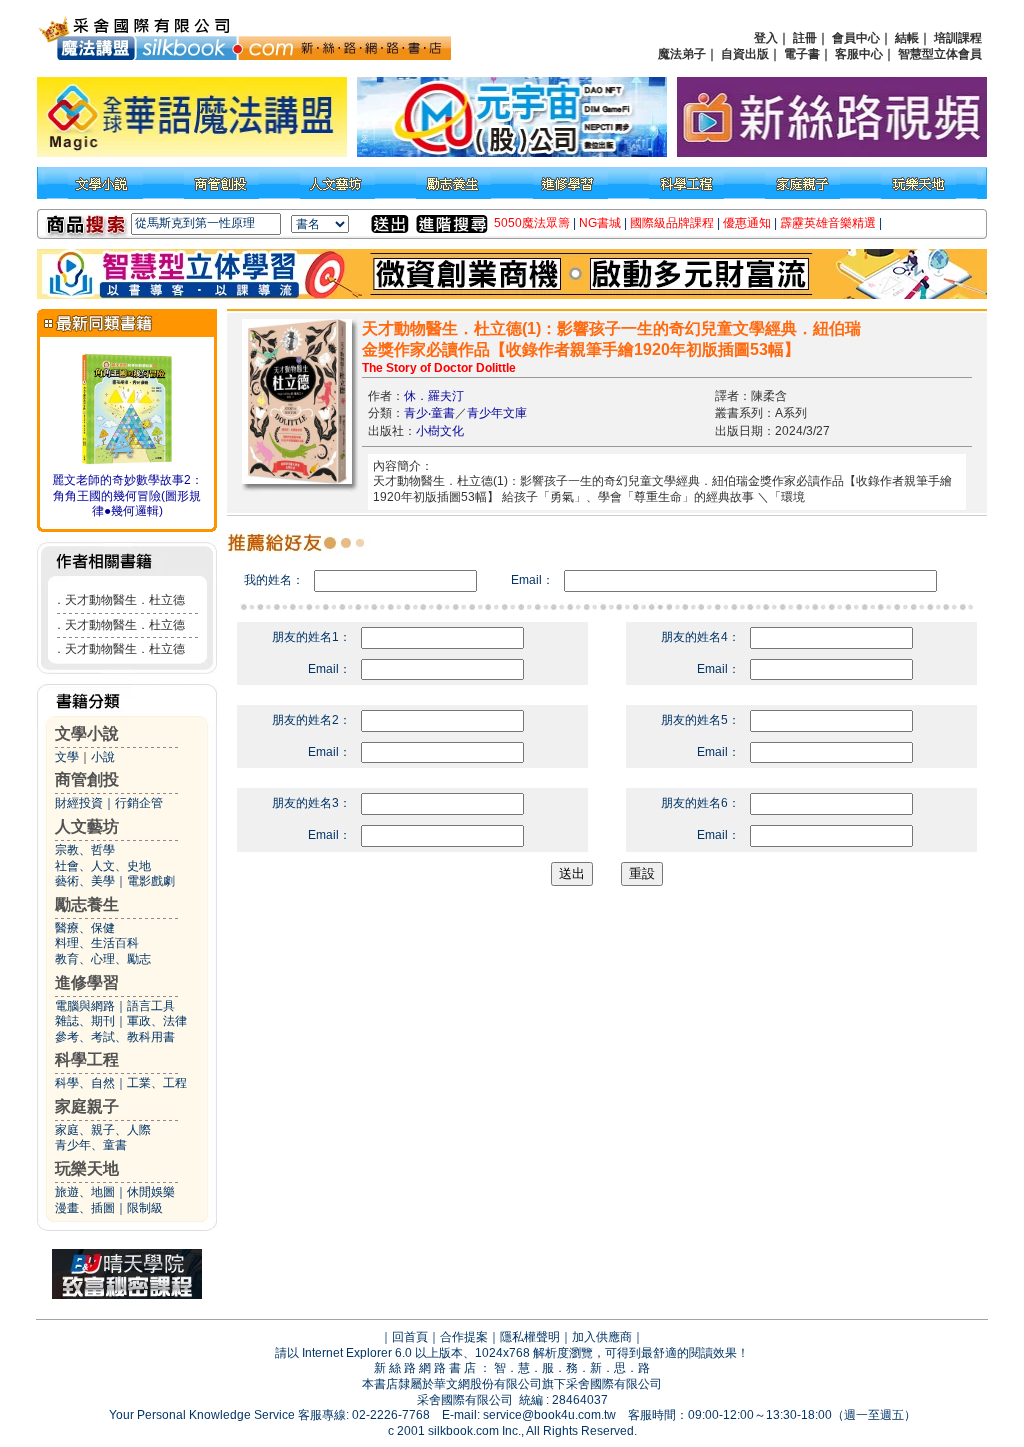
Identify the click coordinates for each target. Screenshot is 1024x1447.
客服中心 (859, 54)
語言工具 (151, 1006)
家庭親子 (87, 1106)
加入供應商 (602, 1337)
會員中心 (856, 38)
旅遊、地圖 (85, 1192)
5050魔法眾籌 (532, 223)
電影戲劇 (151, 881)
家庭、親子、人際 (103, 1130)
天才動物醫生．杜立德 (125, 600)
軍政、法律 (157, 1021)
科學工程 (87, 1059)
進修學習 (87, 982)
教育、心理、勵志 (103, 959)
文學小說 (87, 733)
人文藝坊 (87, 826)
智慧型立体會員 (940, 54)
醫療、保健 (85, 928)
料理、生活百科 (97, 943)
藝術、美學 (85, 881)
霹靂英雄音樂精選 (828, 223)
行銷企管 (139, 803)
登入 (766, 38)
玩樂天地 (87, 1168)
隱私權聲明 (530, 1337)
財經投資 (79, 803)
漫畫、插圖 (85, 1208)
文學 (67, 757)
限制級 (145, 1208)
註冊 (805, 38)
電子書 (802, 54)
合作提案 (464, 1337)
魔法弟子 (682, 54)
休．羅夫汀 (434, 396)
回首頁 (410, 1337)
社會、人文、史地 (103, 866)
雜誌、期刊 (85, 1021)
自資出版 (745, 54)
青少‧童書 (429, 413)
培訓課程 (958, 38)
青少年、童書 (91, 1145)
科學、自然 (85, 1083)
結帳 (907, 38)
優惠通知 (747, 223)
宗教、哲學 (85, 850)
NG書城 (600, 223)
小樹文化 (440, 431)
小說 (103, 757)
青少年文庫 (497, 413)
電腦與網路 (85, 1006)
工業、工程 (157, 1083)
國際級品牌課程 (672, 223)
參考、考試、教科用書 (115, 1037)
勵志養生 (87, 904)
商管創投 (87, 779)
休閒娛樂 (151, 1192)
